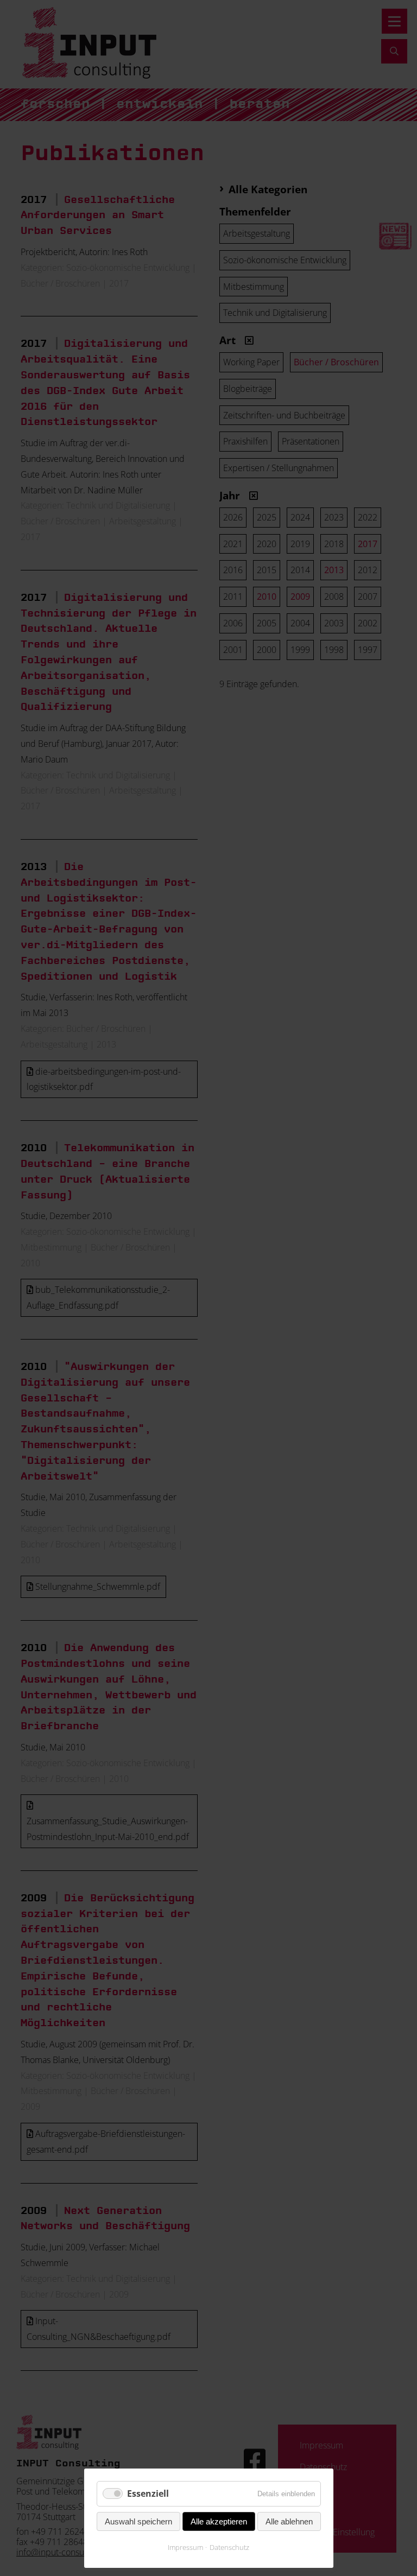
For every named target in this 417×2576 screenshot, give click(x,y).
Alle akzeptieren (219, 2521)
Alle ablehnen (289, 2521)
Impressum (185, 2547)
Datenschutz (229, 2547)
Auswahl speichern (138, 2521)
